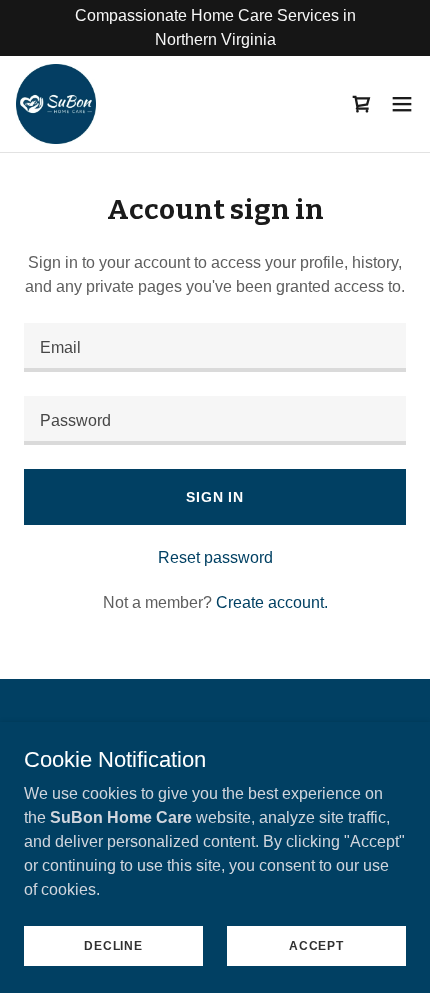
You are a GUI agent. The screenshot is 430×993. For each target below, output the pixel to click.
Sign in (215, 497)
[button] (402, 104)
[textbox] (215, 347)
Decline (113, 945)
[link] (56, 104)
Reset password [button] (215, 557)
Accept (316, 945)
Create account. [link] (272, 602)
